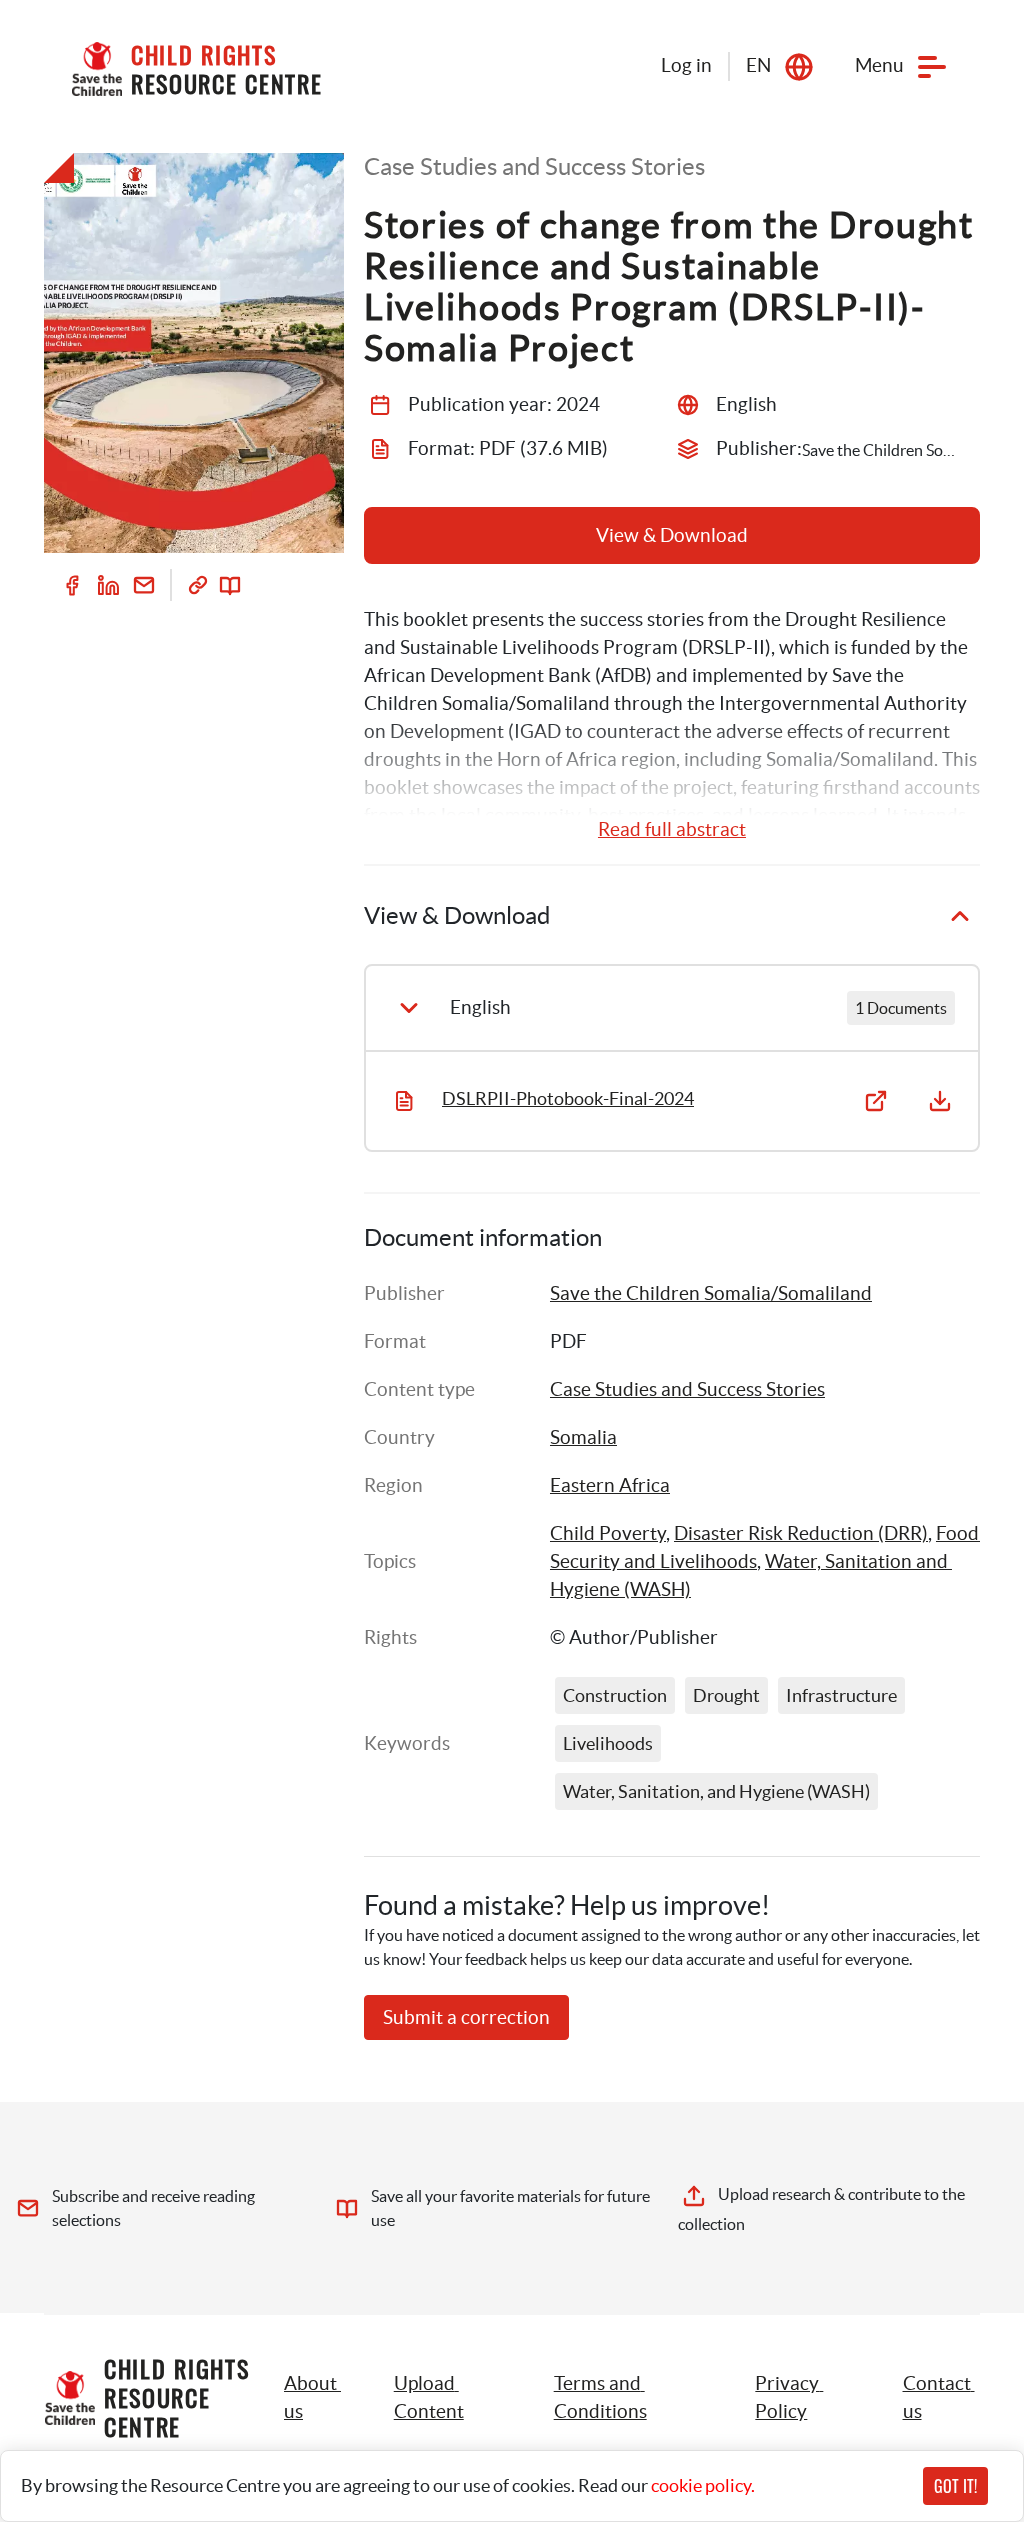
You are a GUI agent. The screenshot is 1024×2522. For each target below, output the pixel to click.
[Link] (198, 585)
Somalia (583, 1437)
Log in (686, 65)
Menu (879, 65)
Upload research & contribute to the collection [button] (823, 2209)
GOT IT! (955, 2486)
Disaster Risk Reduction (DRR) (801, 1533)
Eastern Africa (610, 1485)
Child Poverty (608, 1533)
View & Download (672, 535)
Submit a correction (466, 2017)
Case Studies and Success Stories (687, 1389)
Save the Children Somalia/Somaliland (711, 1293)
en (758, 65)
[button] (451, 2398)
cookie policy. (703, 2485)
